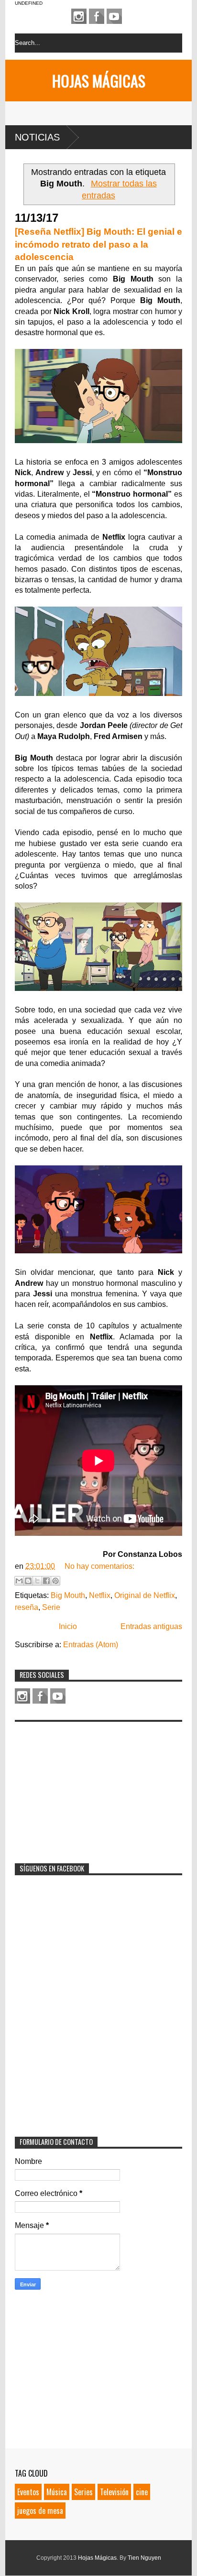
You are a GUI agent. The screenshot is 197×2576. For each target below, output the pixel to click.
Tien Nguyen (144, 2558)
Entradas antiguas (151, 1626)
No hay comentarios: (99, 1566)
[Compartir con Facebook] (46, 1581)
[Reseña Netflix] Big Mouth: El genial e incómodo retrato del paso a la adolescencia (98, 244)
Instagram (79, 16)
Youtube (114, 16)
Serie (51, 1607)
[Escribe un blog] (28, 1581)
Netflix (100, 1595)
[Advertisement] (87, 1786)
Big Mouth (68, 1595)
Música (57, 2492)
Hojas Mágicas (99, 81)
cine (142, 2492)
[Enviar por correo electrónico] (19, 1581)
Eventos (28, 2492)
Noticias (37, 137)
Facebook (97, 16)
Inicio (68, 1626)
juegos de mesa (40, 2511)
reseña (27, 1607)
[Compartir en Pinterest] (55, 1581)
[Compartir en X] (37, 1581)
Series (83, 2492)
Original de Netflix (145, 1595)
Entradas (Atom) (91, 1645)
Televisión (114, 2492)
